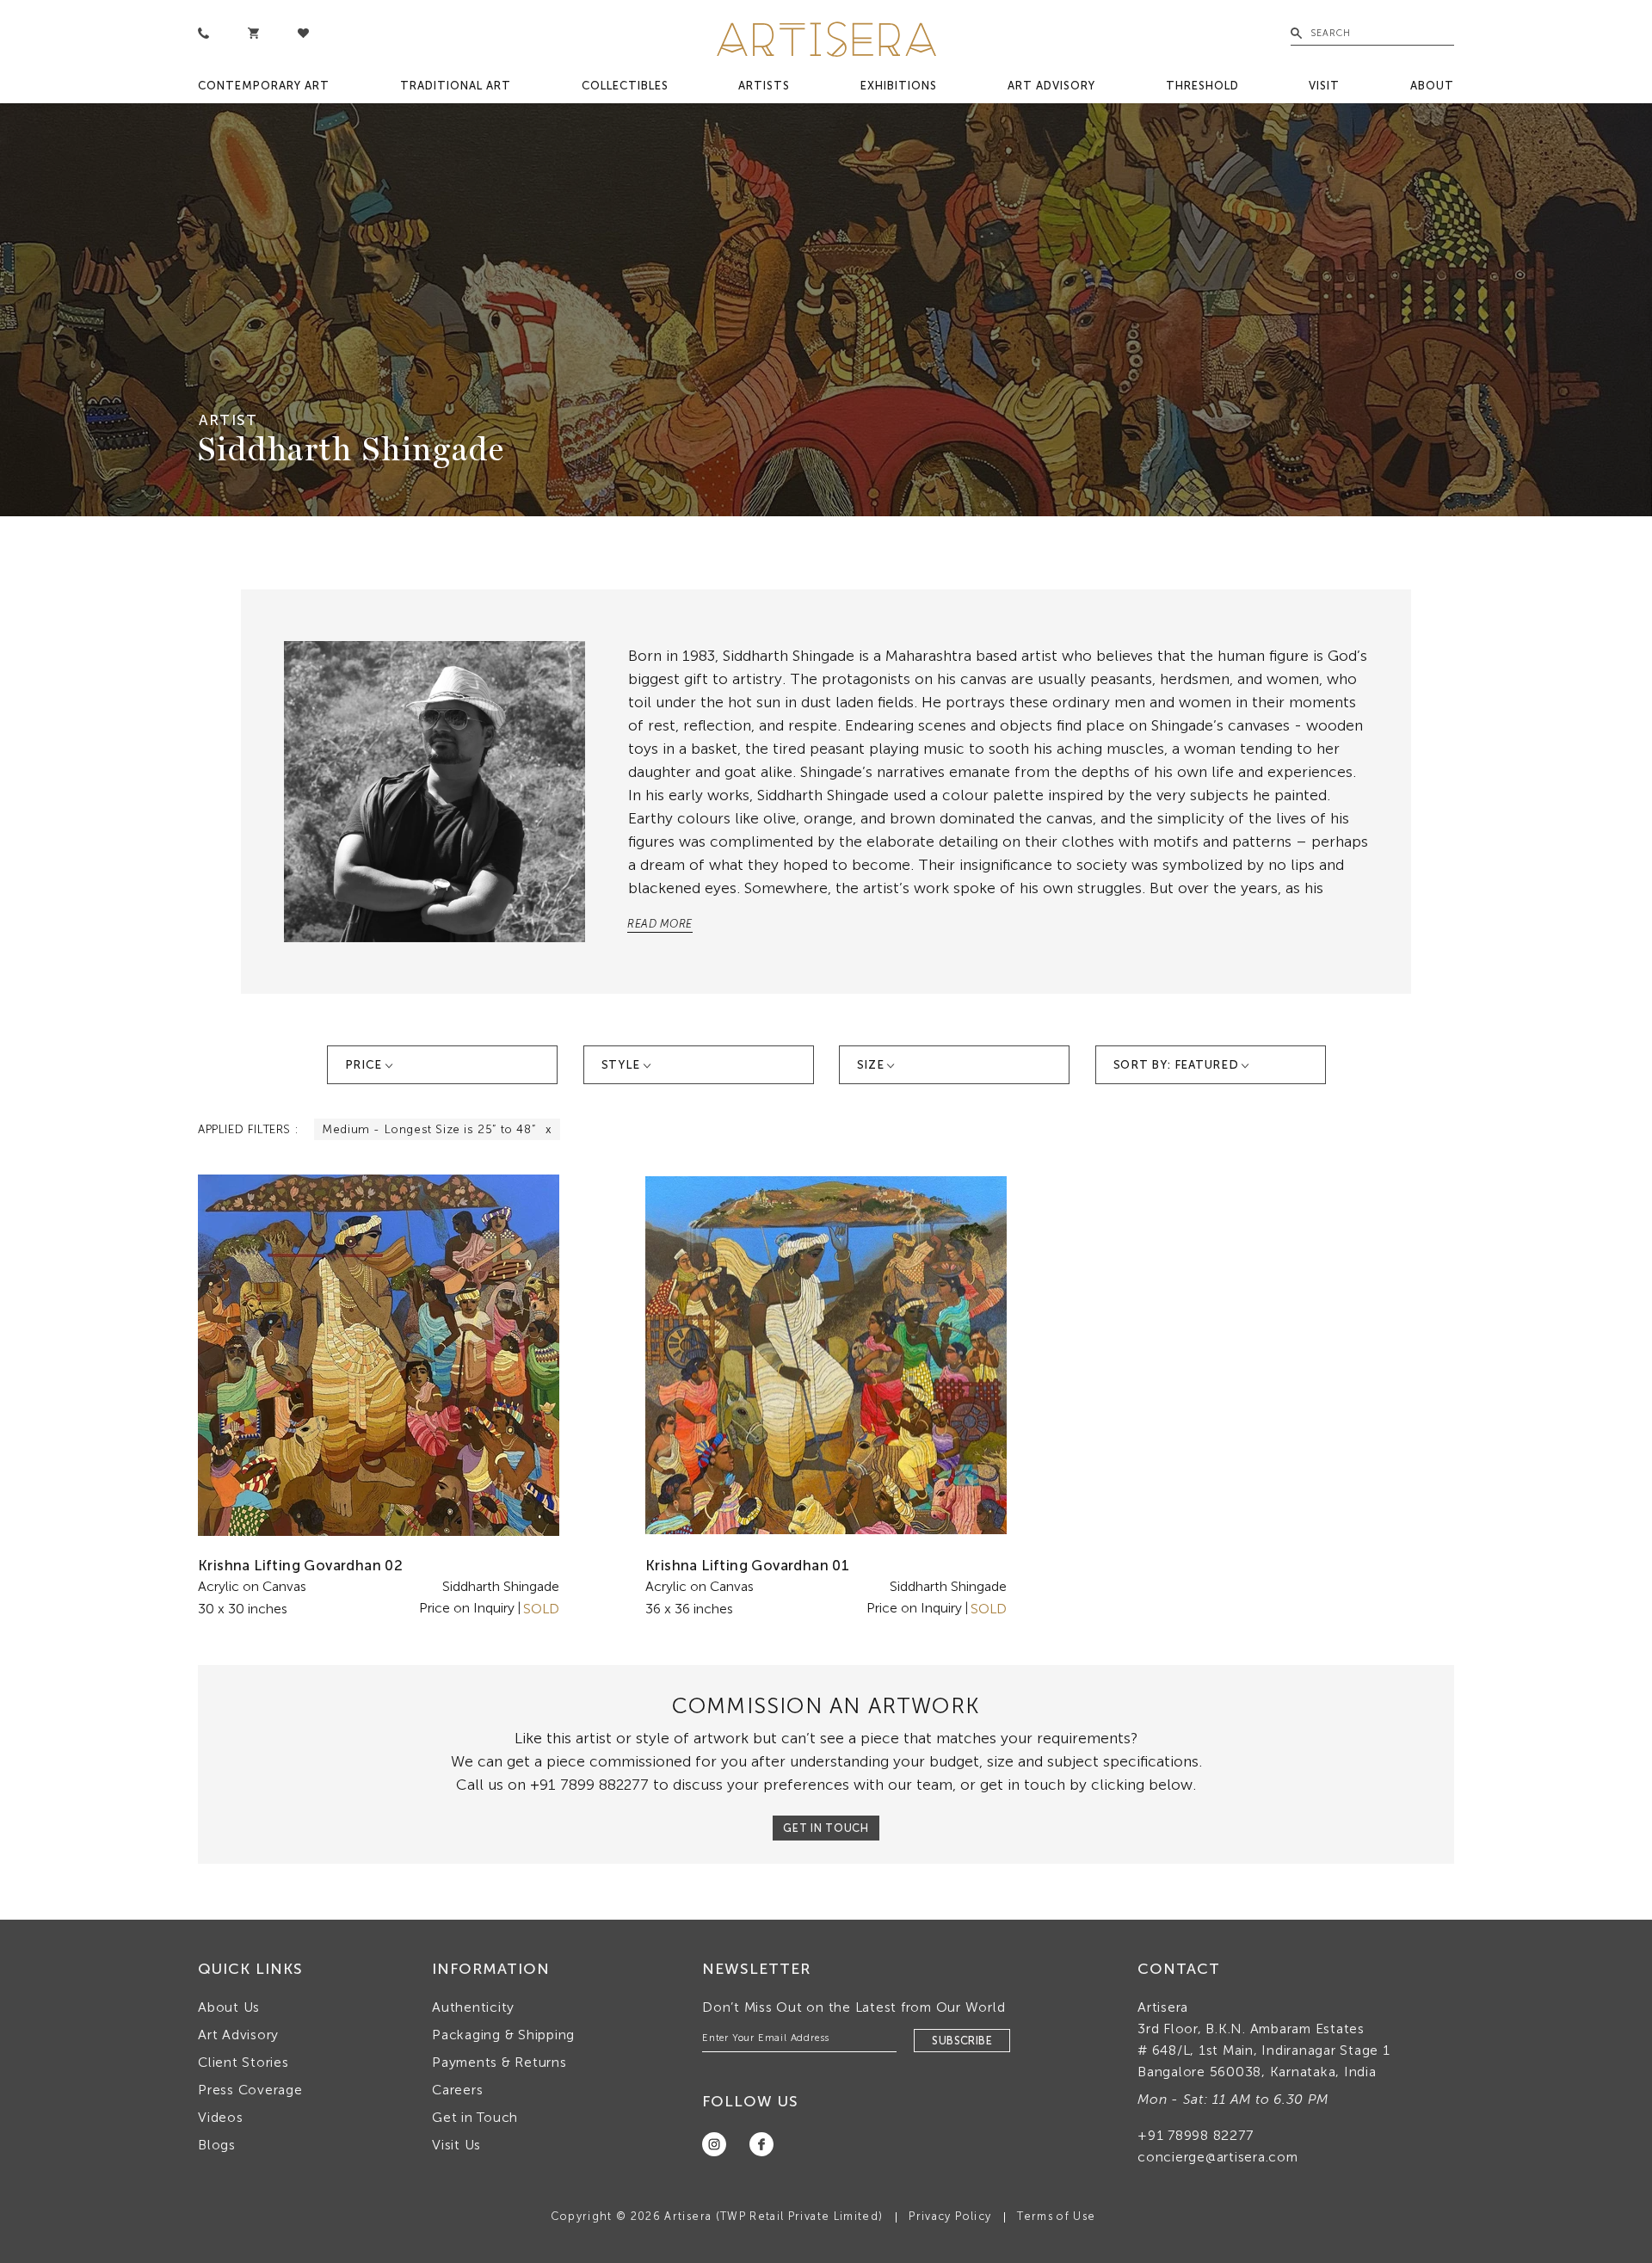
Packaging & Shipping (503, 2035)
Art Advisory (1051, 86)
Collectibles (625, 86)
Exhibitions (899, 86)
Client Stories (243, 2062)
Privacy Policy (950, 2216)
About (1432, 86)
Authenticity (473, 2007)
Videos (221, 2117)
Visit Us (456, 2145)
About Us (229, 2007)
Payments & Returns (499, 2062)
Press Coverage (250, 2090)
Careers (457, 2090)
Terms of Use (1056, 2216)
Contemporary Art (264, 86)
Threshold (1202, 86)
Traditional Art (456, 86)
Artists (764, 86)
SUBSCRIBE (962, 2041)
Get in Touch (475, 2117)
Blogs (217, 2145)
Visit (1324, 86)
